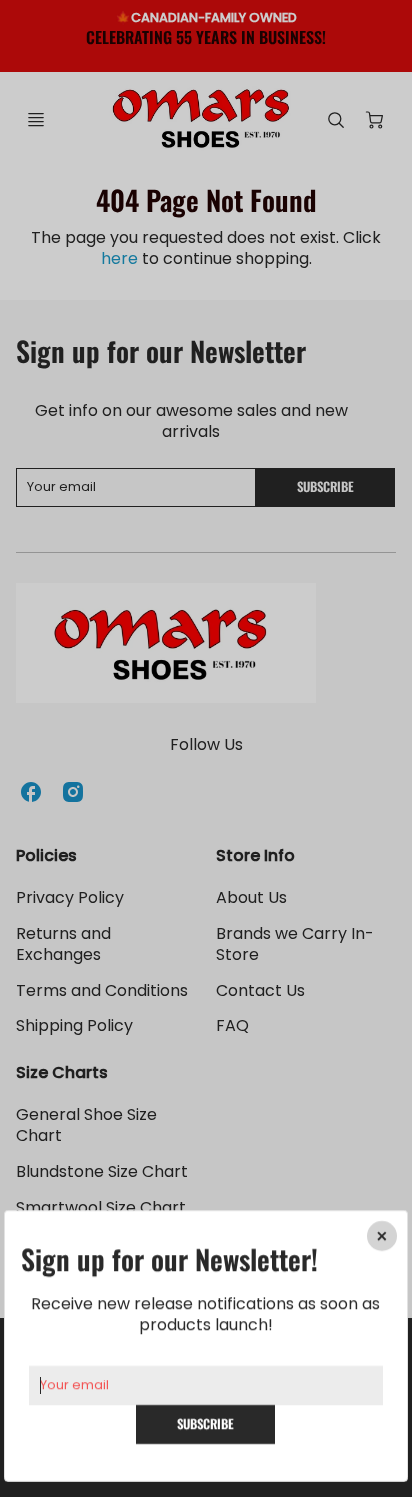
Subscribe (206, 1423)
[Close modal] (382, 1236)
